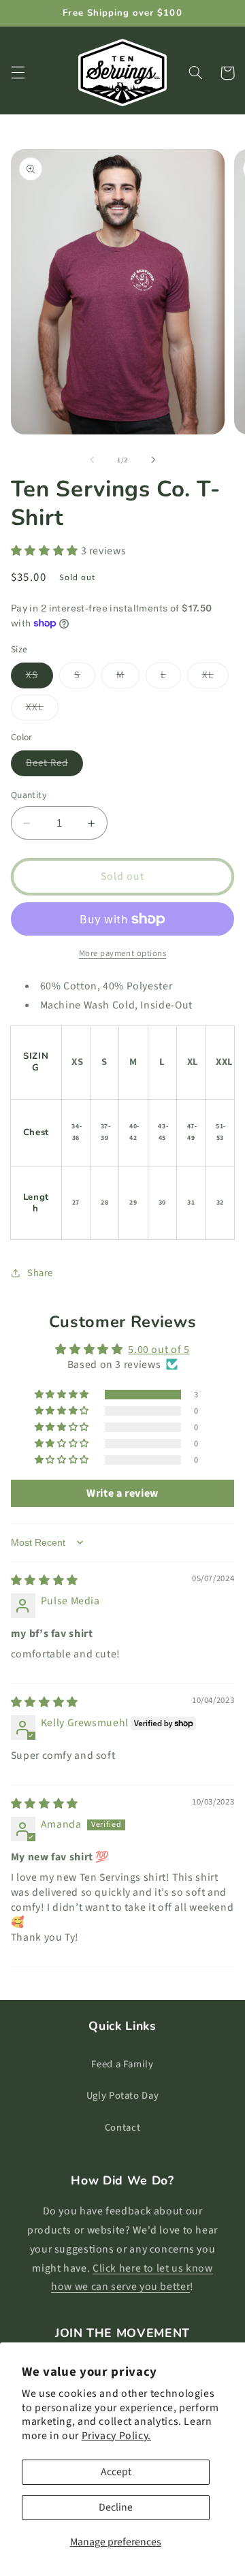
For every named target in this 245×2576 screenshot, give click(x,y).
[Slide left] (92, 460)
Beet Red (54, 766)
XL (215, 678)
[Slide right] (153, 460)
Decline (116, 2507)
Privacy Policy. (116, 2436)
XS (39, 678)
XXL (42, 710)
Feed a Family (122, 2064)
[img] (45, 1580)
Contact (122, 2128)
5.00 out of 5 (159, 1350)
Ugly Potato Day (122, 2096)
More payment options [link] (123, 953)
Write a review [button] (122, 1493)
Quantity (29, 795)
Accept (116, 2472)
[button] (18, 73)
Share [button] (40, 1273)
